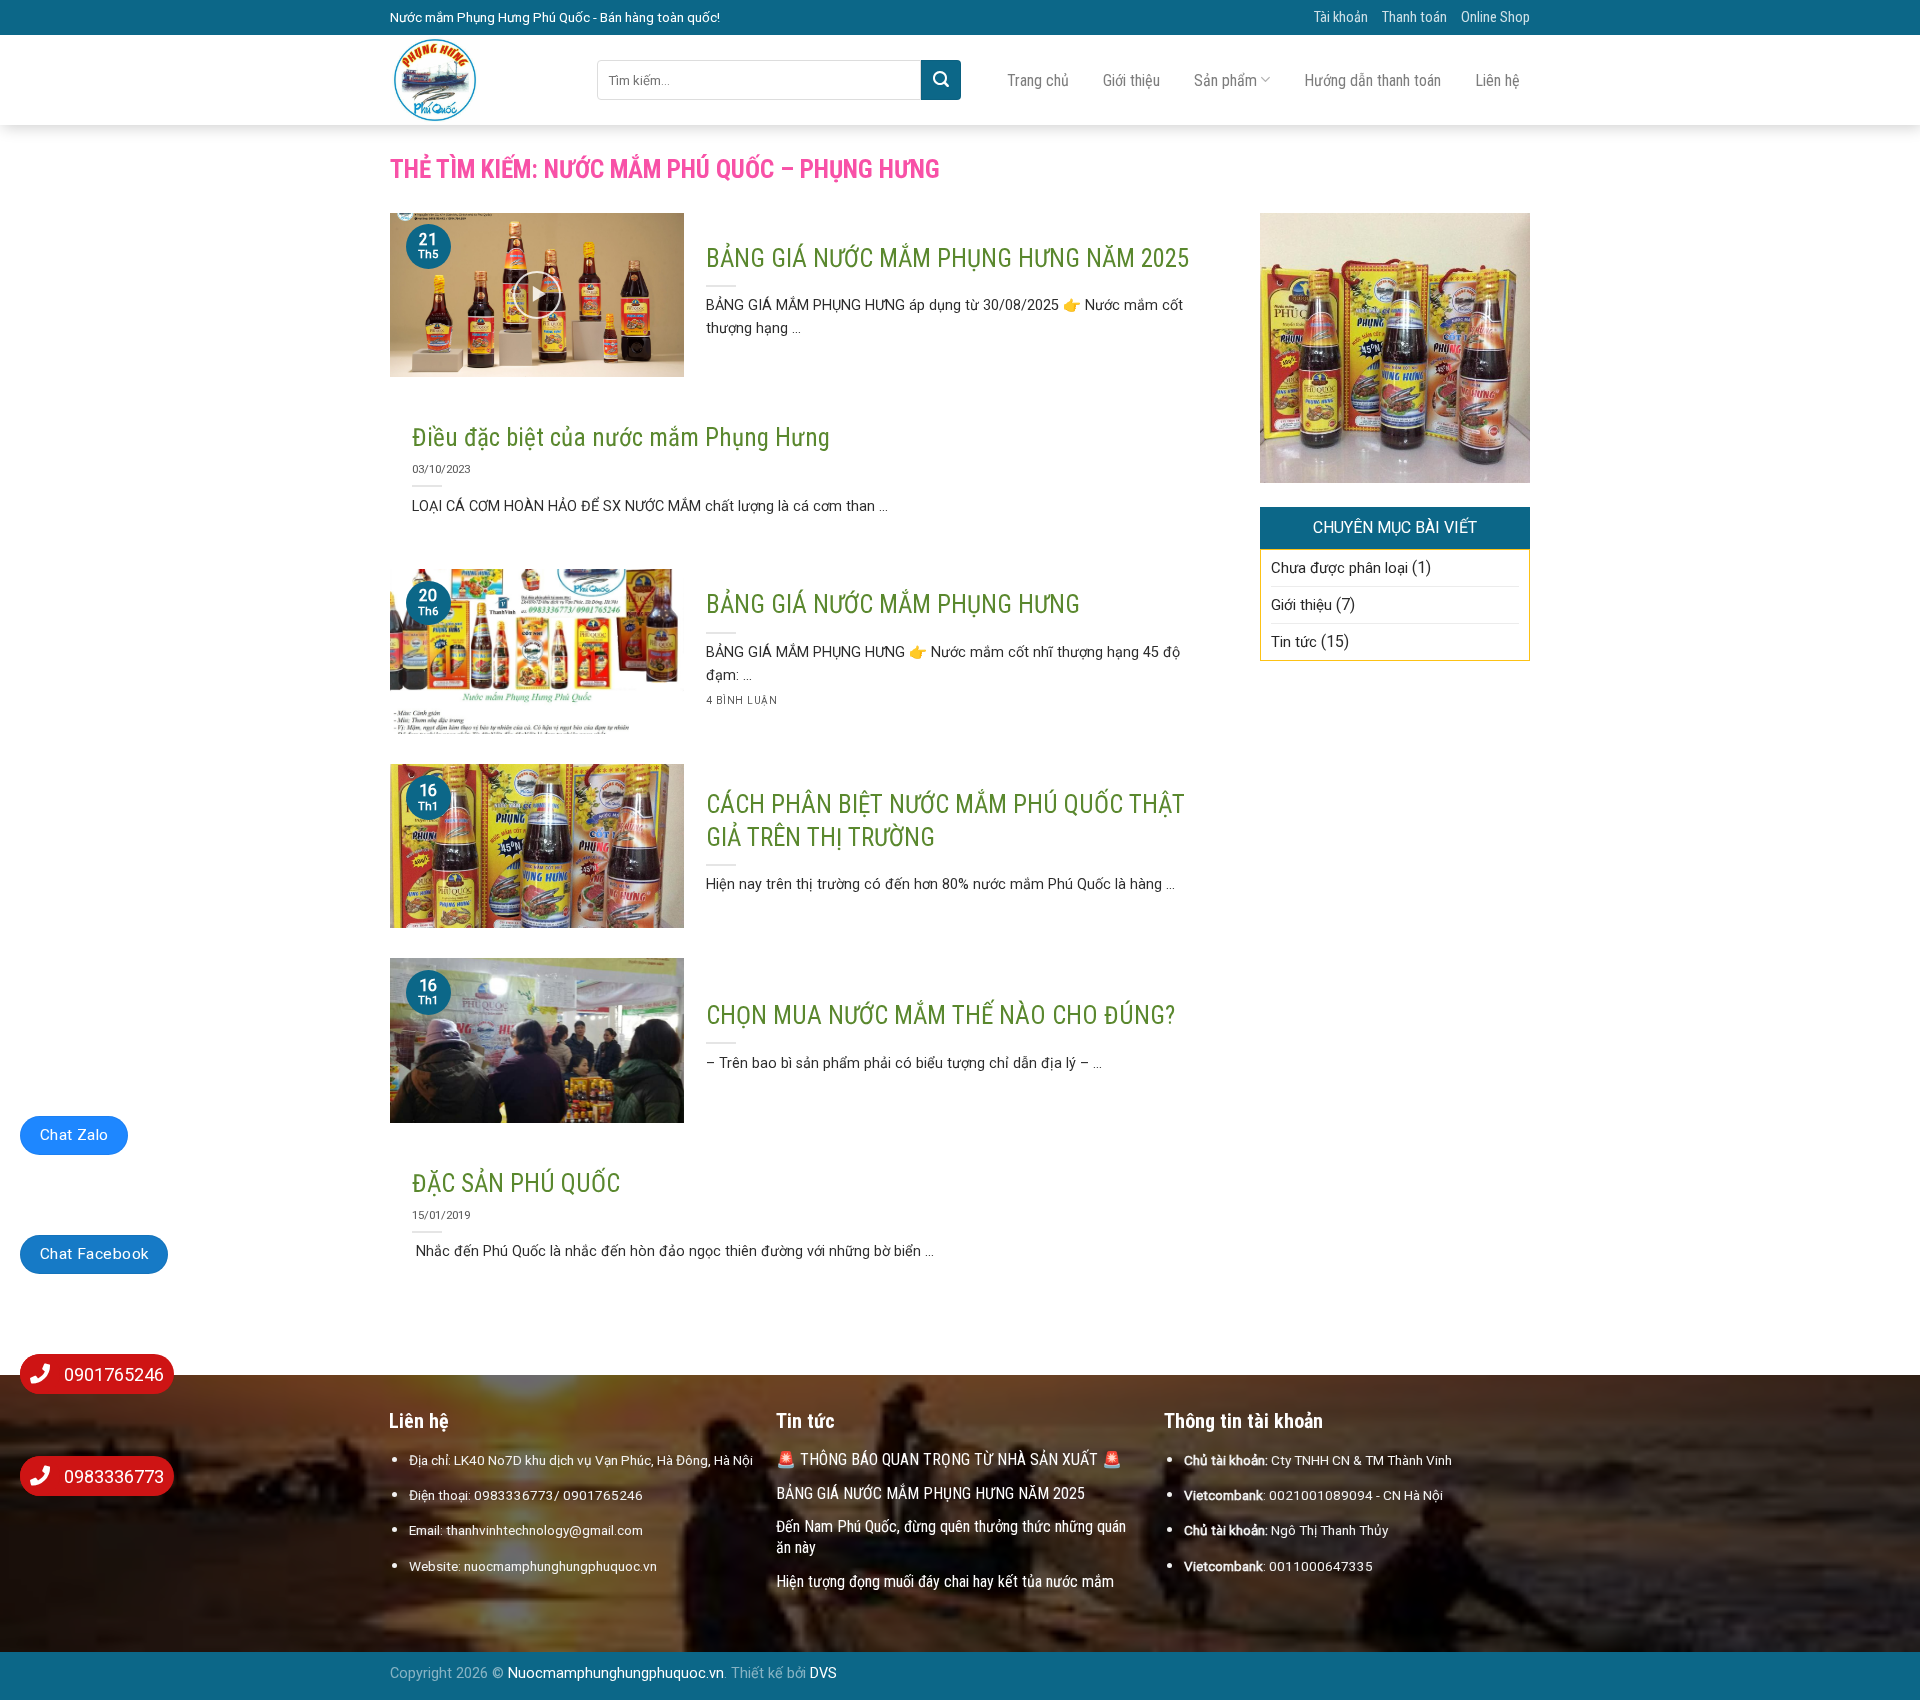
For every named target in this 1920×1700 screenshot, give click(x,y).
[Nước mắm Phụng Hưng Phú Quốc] (478, 80)
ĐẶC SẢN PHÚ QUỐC (516, 1183)
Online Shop (1495, 17)
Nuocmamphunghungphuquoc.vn (616, 1673)
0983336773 (114, 1476)
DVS (823, 1673)
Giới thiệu (1131, 80)
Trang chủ (1038, 80)
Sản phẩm (1225, 80)
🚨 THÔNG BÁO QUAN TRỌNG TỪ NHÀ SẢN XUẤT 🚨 (949, 1459)
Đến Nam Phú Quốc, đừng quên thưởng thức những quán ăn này (951, 1537)
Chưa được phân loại (1339, 568)
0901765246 (114, 1374)
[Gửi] (941, 80)
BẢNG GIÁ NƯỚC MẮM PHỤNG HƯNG (893, 604)
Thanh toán (1414, 17)
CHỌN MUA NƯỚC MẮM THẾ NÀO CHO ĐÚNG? (940, 1015)
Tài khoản (1341, 17)
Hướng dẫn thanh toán (1372, 80)
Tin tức (1294, 642)
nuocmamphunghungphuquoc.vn (560, 1566)
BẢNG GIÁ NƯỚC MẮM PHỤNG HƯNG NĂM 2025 (947, 258)
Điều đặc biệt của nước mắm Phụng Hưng (621, 437)
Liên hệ (1497, 80)
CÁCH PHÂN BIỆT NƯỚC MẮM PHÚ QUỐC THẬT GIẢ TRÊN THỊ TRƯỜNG (945, 821)
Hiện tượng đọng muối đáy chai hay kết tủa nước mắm (945, 1581)
